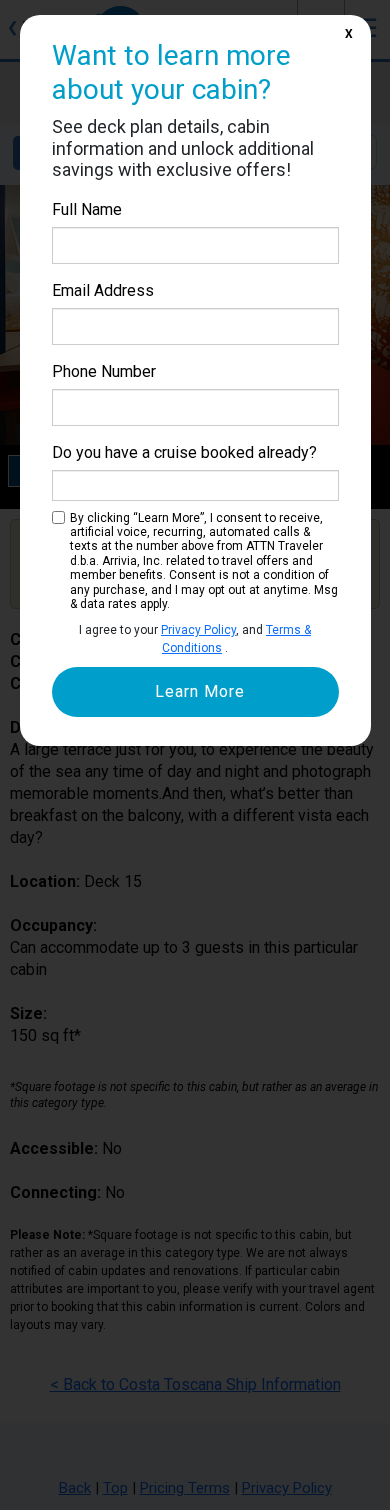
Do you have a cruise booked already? (184, 452)
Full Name (87, 209)
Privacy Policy (198, 630)
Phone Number (104, 371)
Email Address (103, 290)
